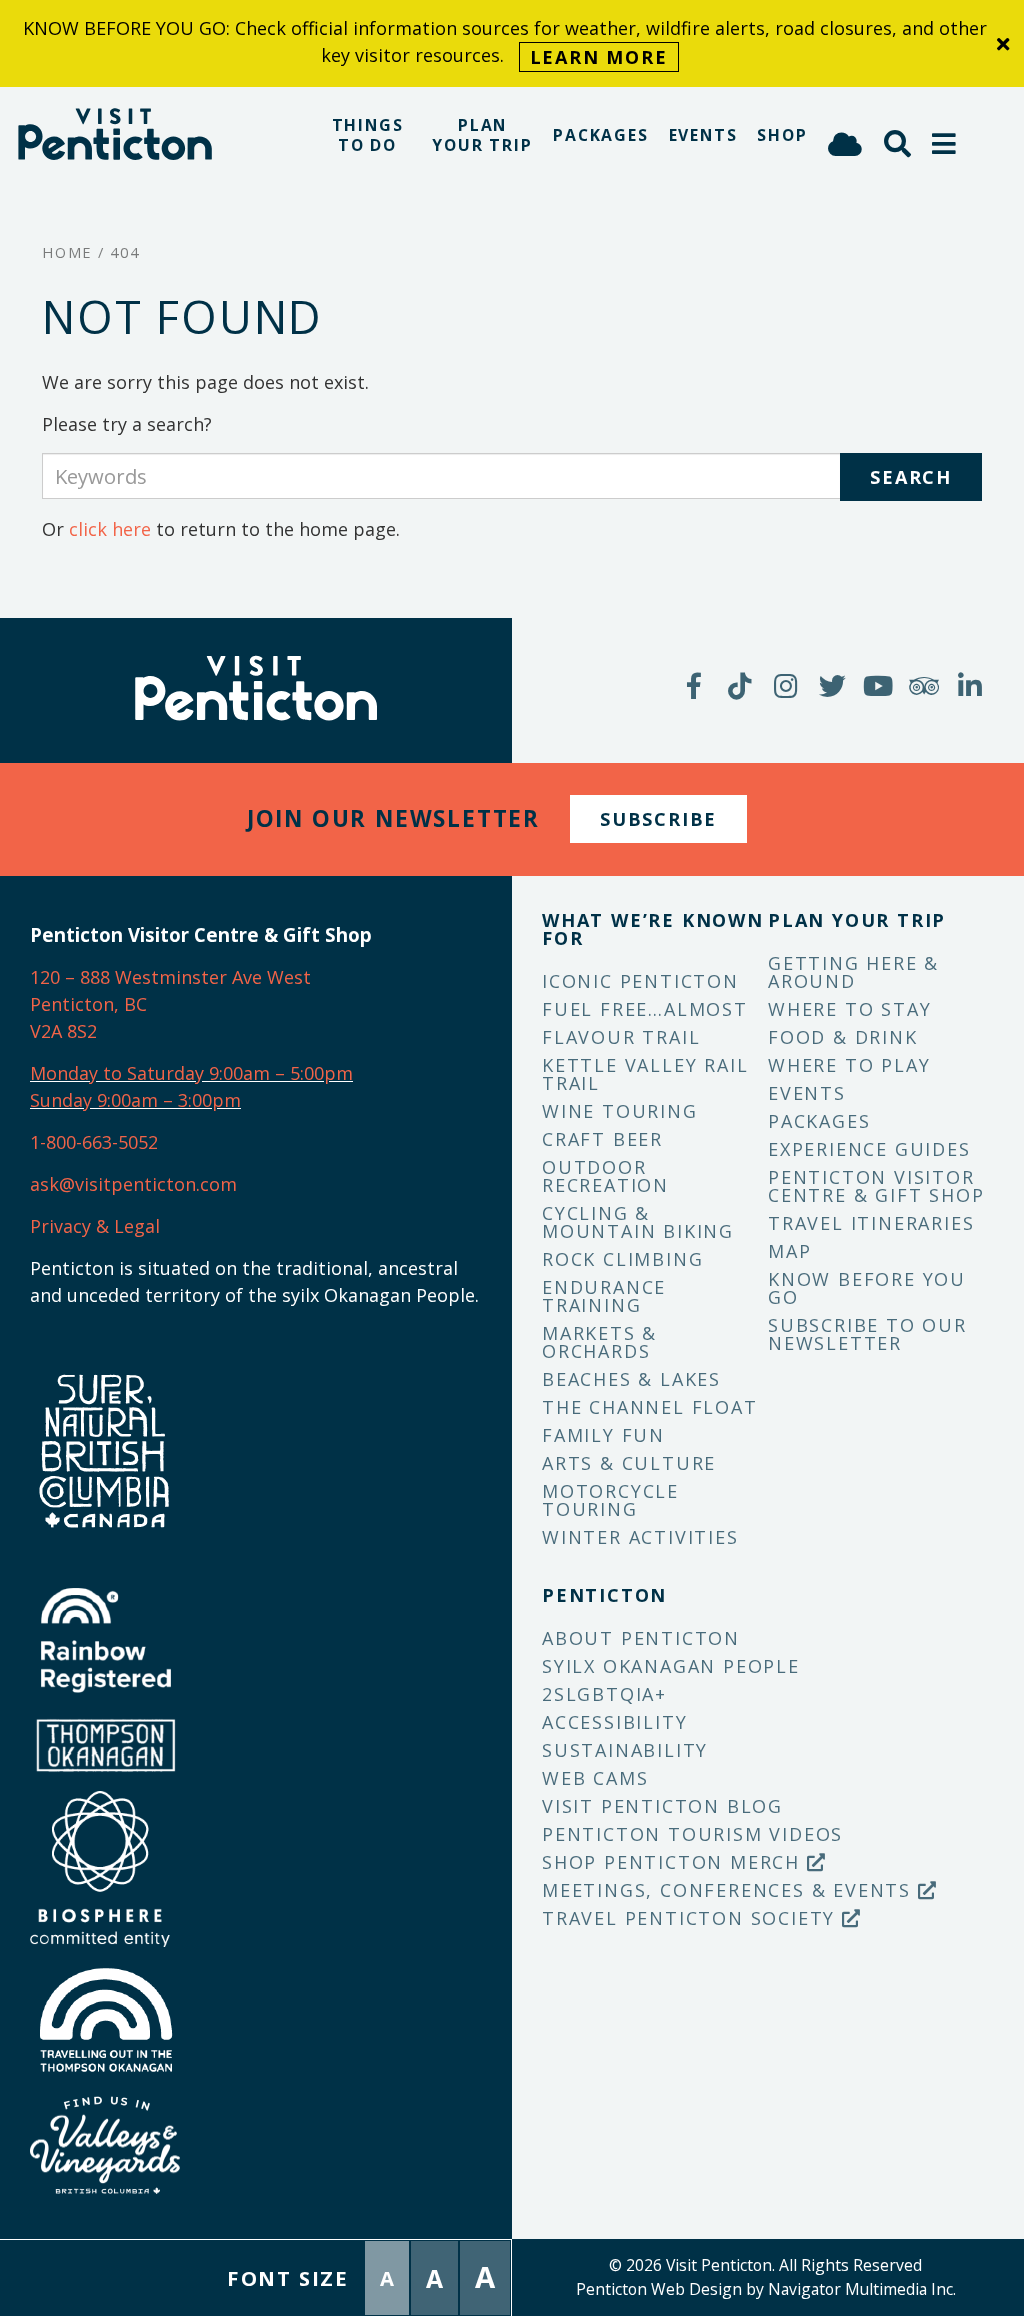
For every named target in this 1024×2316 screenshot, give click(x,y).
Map (789, 1251)
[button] (945, 143)
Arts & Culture (629, 1463)
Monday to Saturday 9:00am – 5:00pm (191, 1073)
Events (703, 135)
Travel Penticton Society (692, 1918)
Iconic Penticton (640, 981)
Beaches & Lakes (631, 1379)
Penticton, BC (88, 1004)
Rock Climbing (622, 1259)
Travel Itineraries (871, 1223)
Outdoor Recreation (605, 1176)
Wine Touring (620, 1111)
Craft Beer (602, 1139)
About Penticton (641, 1638)
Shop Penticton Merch (674, 1862)
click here (110, 529)
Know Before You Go (867, 1288)
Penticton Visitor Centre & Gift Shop (876, 1186)
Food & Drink (843, 1037)
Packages (600, 135)
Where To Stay (849, 1009)
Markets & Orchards (599, 1342)
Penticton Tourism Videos (692, 1834)
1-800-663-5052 (94, 1142)
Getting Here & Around (853, 972)
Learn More (599, 57)
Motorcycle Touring (610, 1500)
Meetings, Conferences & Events (730, 1890)
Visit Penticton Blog (662, 1806)
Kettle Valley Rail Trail (645, 1074)
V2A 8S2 (63, 1031)
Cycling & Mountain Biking (638, 1222)
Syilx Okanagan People (671, 1666)
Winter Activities (640, 1537)
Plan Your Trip (482, 135)
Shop (782, 135)
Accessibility (614, 1722)
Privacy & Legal (95, 1226)
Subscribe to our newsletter (867, 1334)
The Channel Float (650, 1407)
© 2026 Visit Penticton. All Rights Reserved (765, 2265)
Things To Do (368, 135)
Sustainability (625, 1750)
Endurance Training (604, 1296)
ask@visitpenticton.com (133, 1184)
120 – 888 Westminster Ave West (170, 977)
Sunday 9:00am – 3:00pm (135, 1100)
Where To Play (849, 1065)
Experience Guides (869, 1149)
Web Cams (595, 1778)
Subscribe (658, 819)
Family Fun (603, 1435)
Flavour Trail (621, 1037)
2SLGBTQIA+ (604, 1694)
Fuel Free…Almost (645, 1009)
